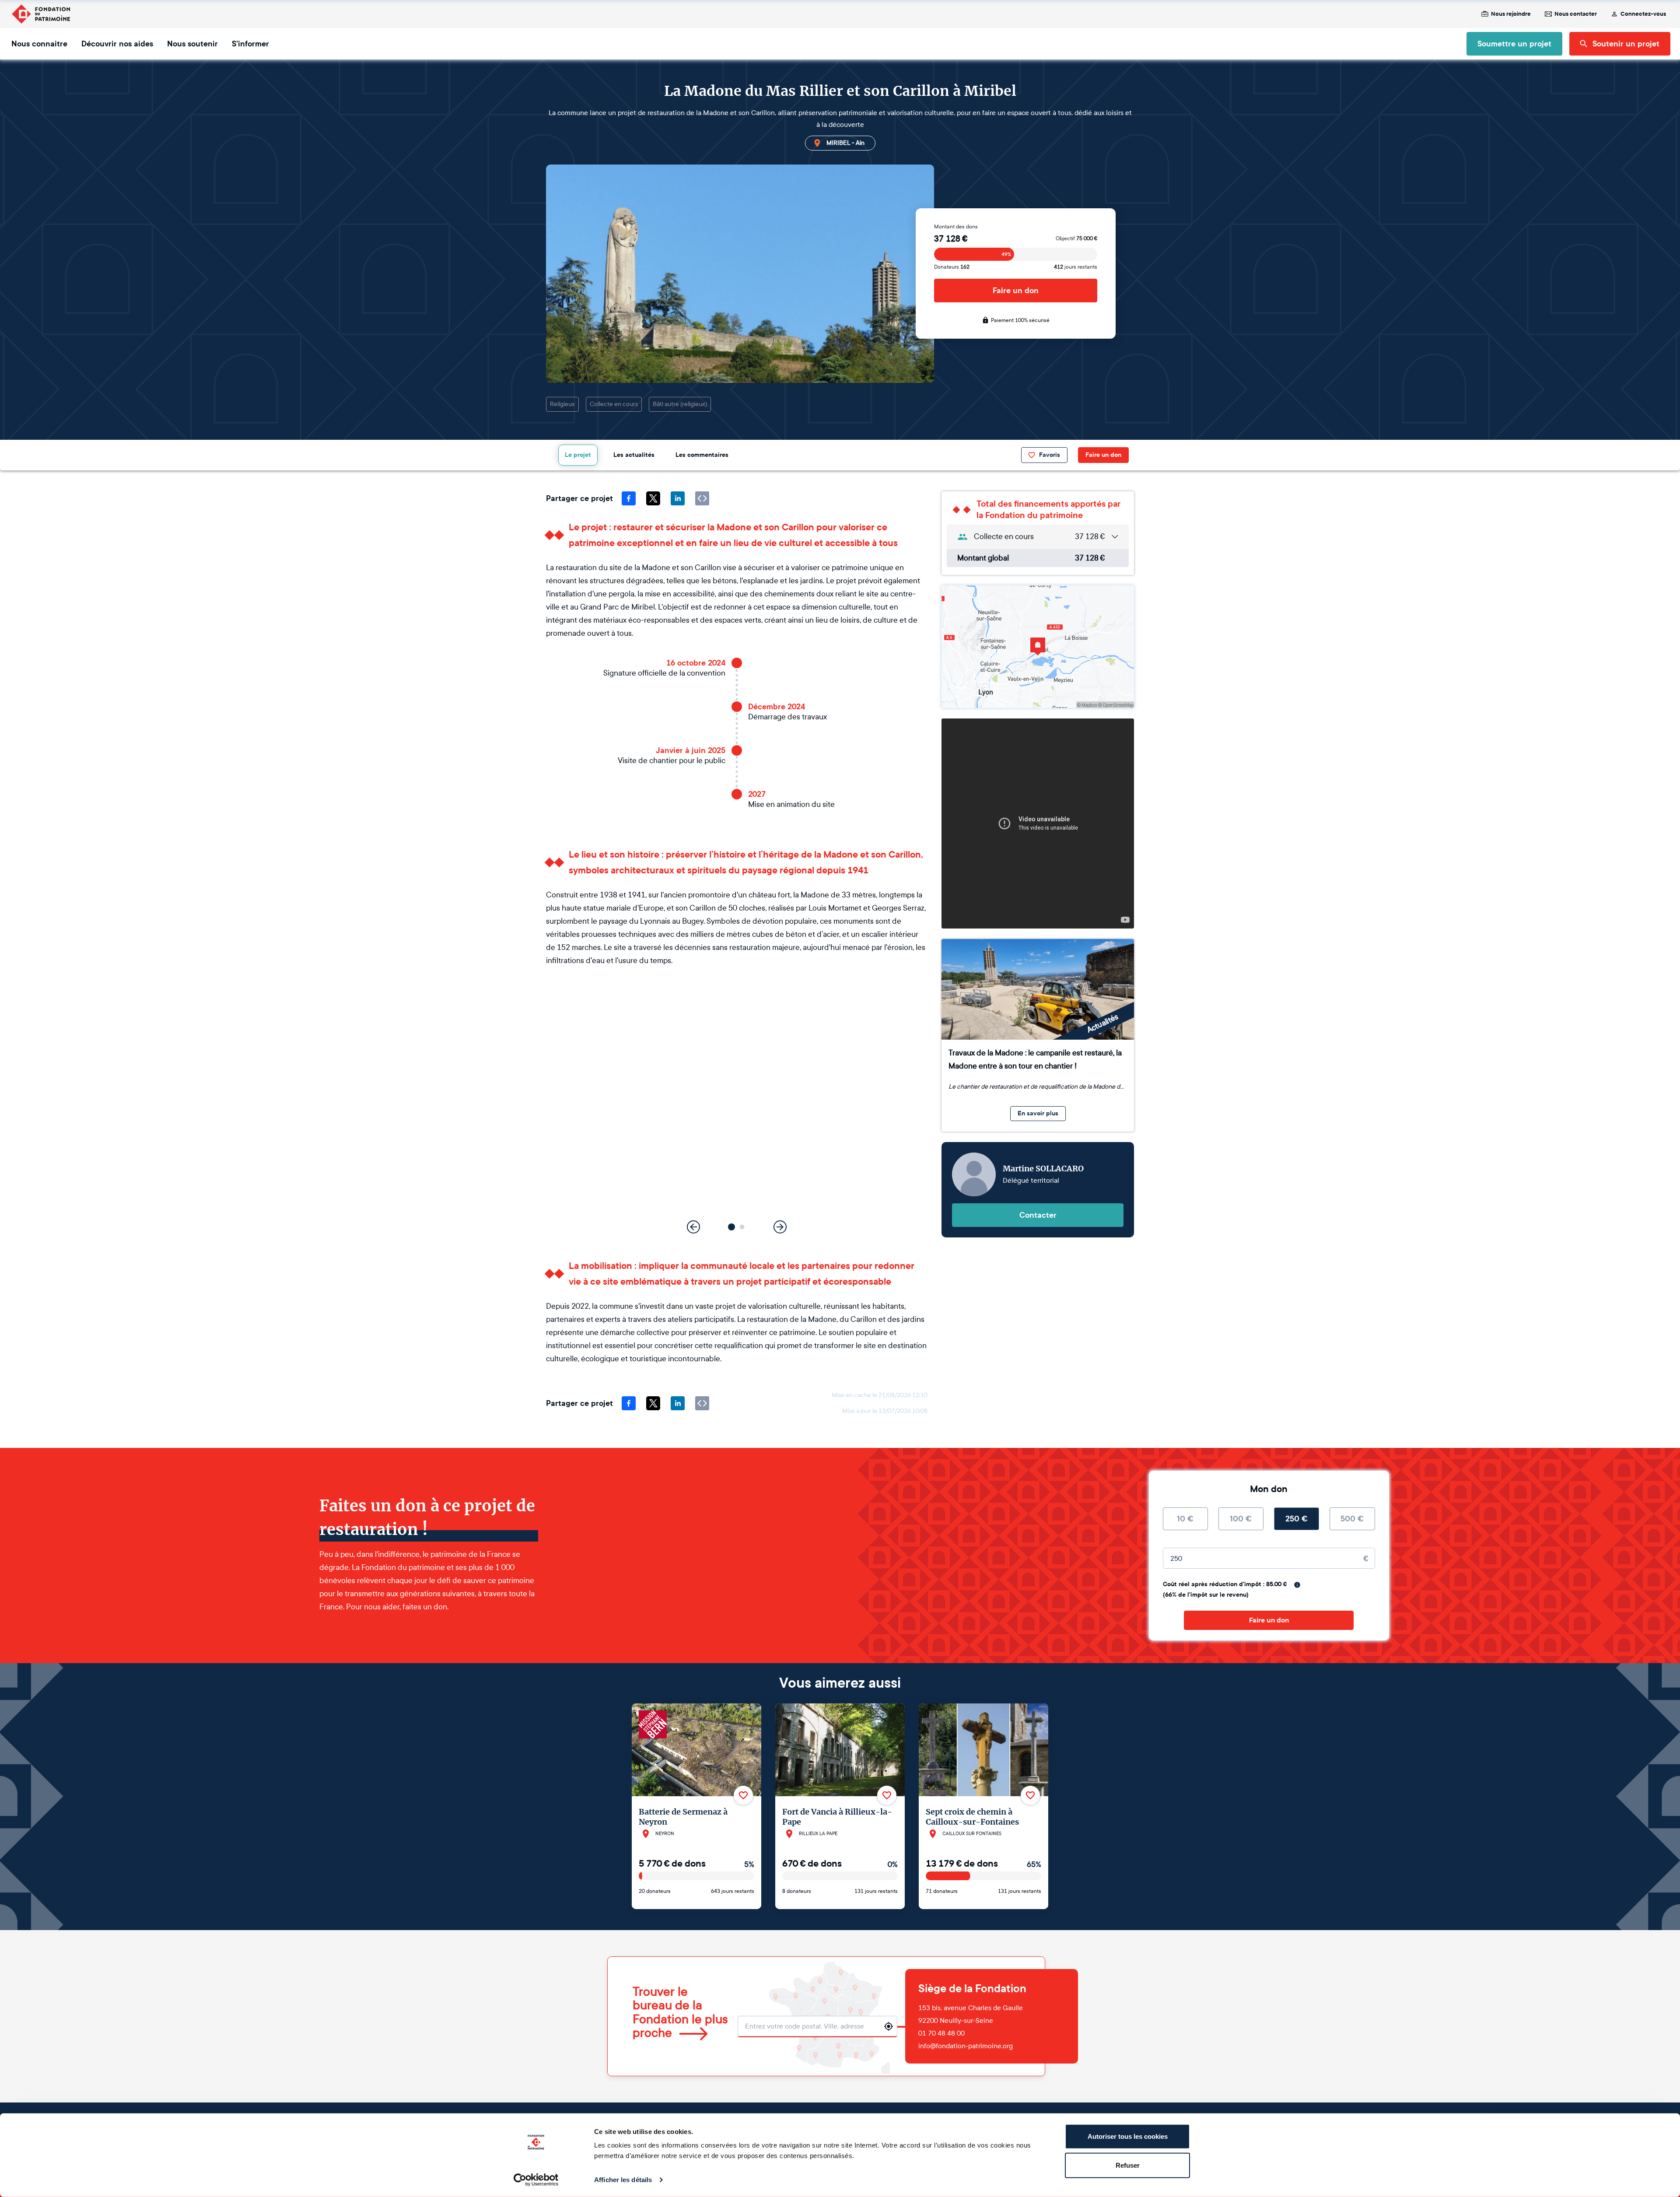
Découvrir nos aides (117, 44)
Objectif (1076, 238)
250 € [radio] (1297, 1519)
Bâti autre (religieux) (680, 404)
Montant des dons (956, 227)
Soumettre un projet (1514, 44)
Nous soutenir (192, 44)
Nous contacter (1576, 14)
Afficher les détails (623, 2180)
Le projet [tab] (578, 455)
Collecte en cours (614, 404)
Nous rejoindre (1511, 14)
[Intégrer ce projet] (702, 498)
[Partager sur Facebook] (629, 498)
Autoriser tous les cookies (1128, 2136)
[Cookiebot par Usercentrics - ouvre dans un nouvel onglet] (536, 2180)
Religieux (562, 404)
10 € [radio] (1185, 1519)
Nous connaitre (39, 44)
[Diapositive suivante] (780, 1227)
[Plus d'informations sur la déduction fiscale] (1297, 1585)
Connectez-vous (1643, 14)
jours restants (1076, 267)
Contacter (1038, 1215)
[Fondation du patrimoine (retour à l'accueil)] (41, 14)
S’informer (250, 44)
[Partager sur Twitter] (653, 498)
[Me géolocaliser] (889, 2026)
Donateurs (952, 267)
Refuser (1128, 2165)
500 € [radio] (1352, 1519)
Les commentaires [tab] (702, 455)
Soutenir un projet (1626, 44)
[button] (731, 1227)
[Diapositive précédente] (693, 1227)
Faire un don (1016, 291)
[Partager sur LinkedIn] (678, 498)
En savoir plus (1038, 1113)
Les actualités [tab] (634, 455)
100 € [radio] (1241, 1519)
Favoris (1050, 455)
